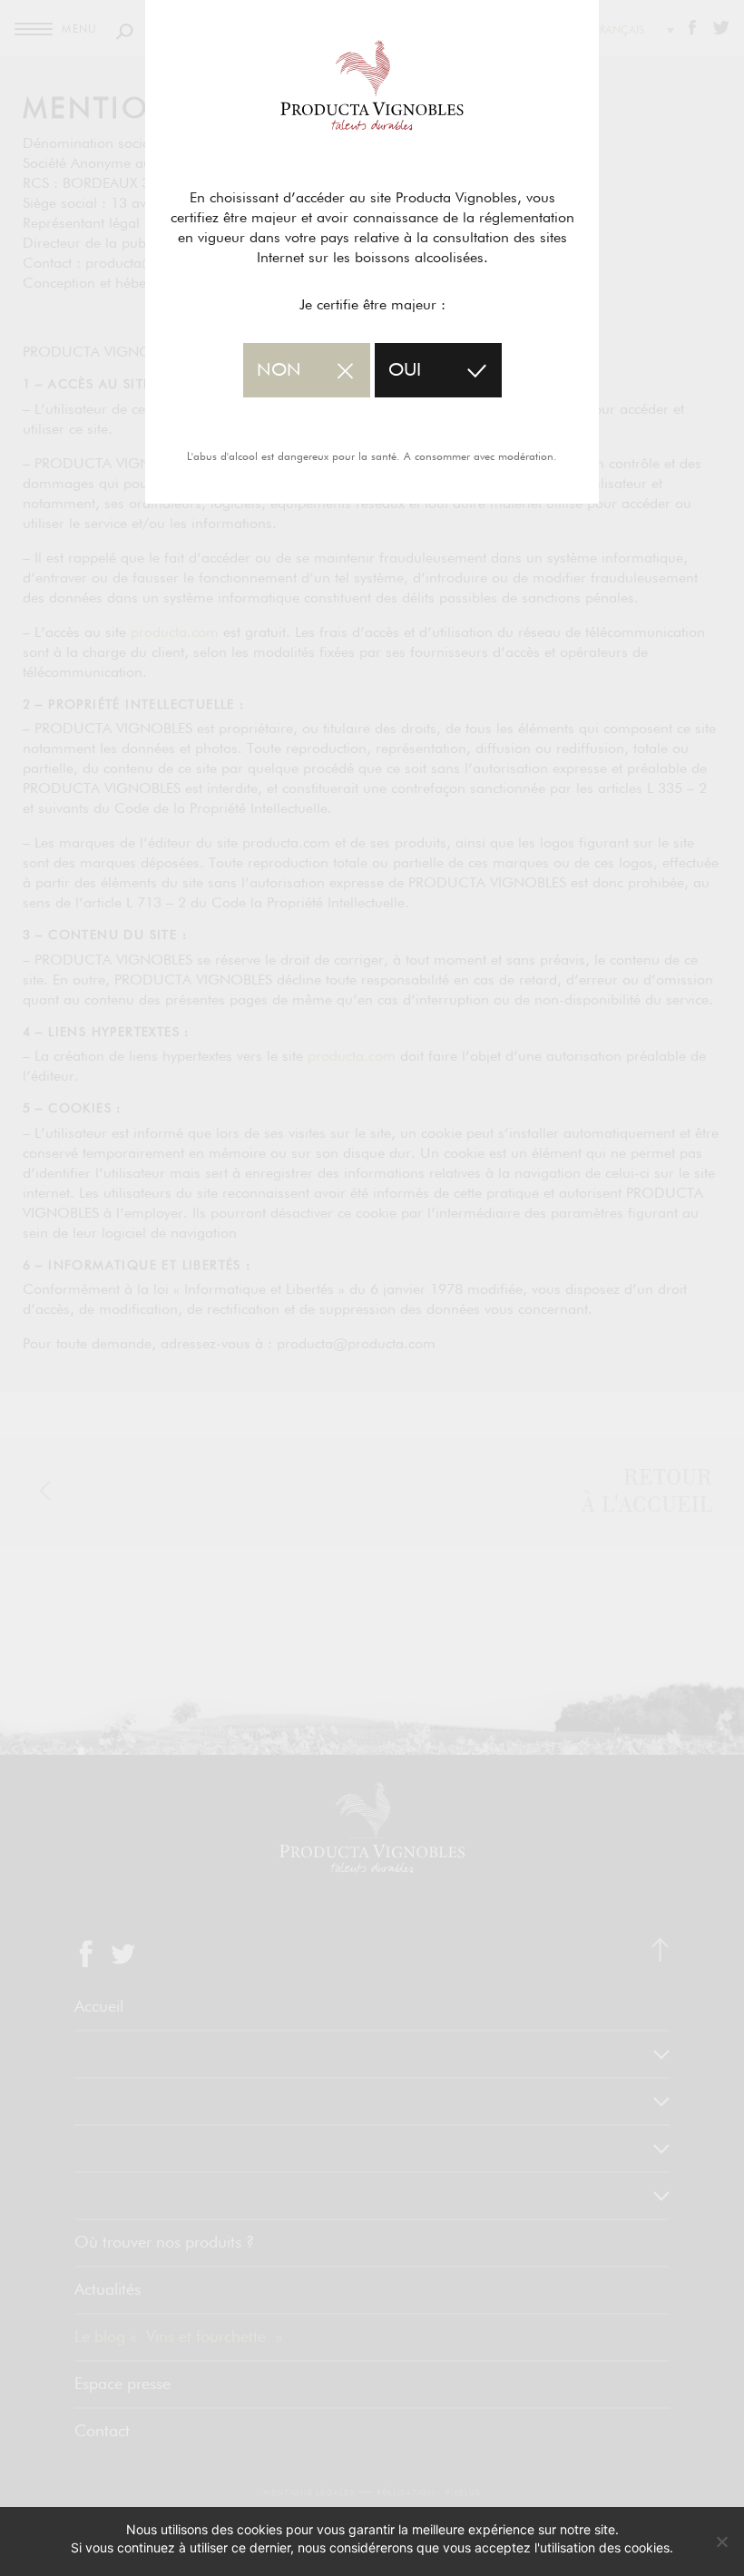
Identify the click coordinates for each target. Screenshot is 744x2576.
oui (405, 370)
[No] (721, 2542)
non (279, 370)
